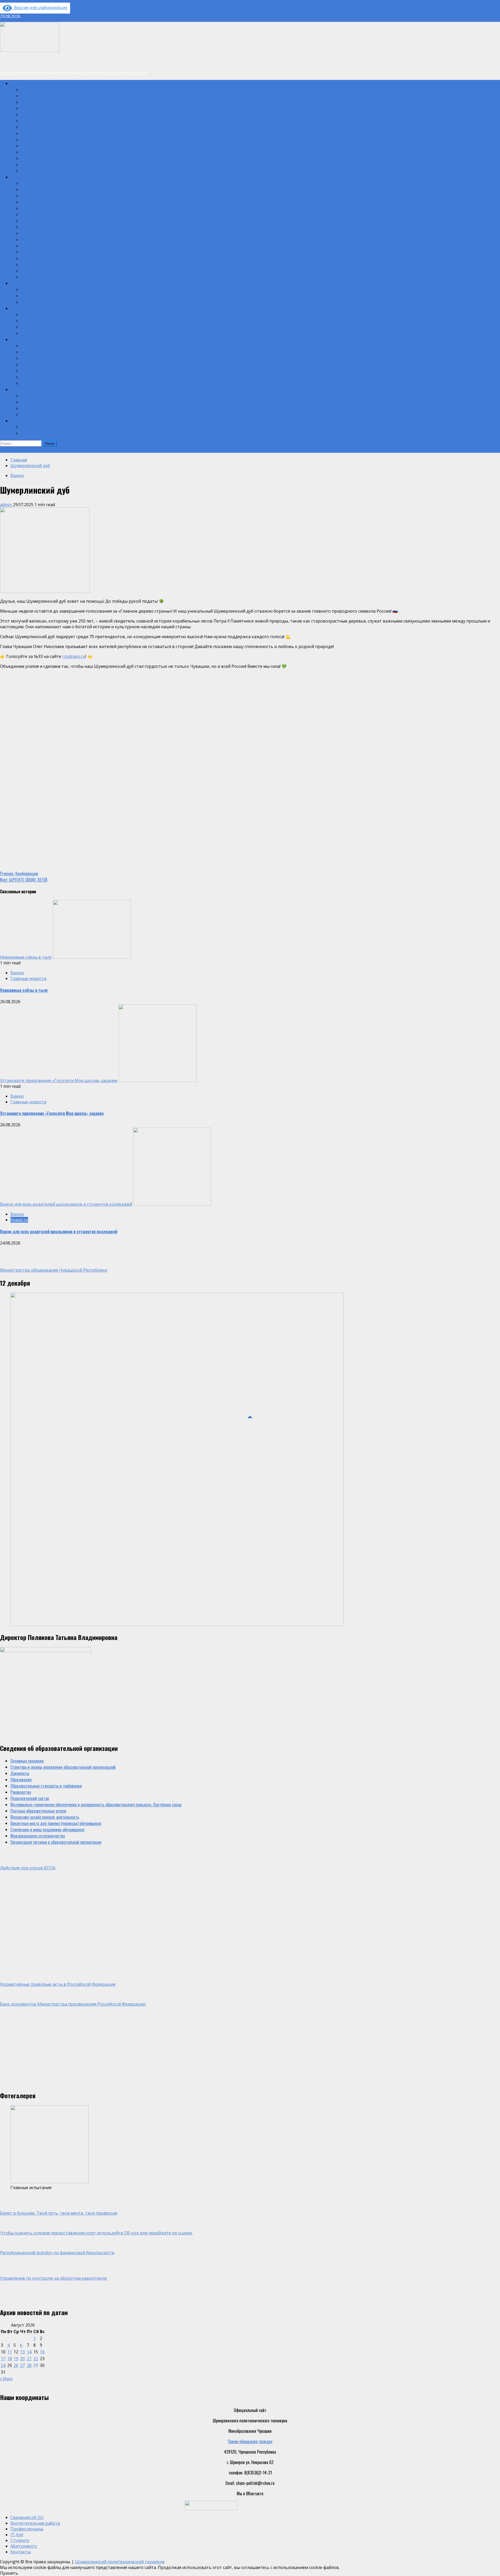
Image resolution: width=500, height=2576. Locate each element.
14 (29, 2352)
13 (22, 2352)
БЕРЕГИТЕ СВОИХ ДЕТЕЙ (24, 880)
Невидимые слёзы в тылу (26, 957)
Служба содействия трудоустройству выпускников (63, 370)
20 (22, 2359)
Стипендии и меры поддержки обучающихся (58, 152)
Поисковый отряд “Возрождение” (49, 208)
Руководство (31, 114)
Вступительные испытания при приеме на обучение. (64, 395)
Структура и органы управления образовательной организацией (73, 96)
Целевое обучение (36, 402)
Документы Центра (37, 327)
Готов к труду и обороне (40, 358)
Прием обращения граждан (250, 2441)
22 (36, 2359)
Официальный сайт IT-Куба (44, 314)
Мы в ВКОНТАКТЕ (35, 252)
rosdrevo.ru (74, 656)
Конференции (19, 874)
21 (29, 2359)
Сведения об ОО (24, 83)
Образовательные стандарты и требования (57, 171)
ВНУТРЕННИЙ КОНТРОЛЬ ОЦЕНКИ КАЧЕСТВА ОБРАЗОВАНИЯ (69, 433)
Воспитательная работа (30, 177)
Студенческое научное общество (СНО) (53, 258)
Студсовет (29, 227)
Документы (30, 102)
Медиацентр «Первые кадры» (46, 189)
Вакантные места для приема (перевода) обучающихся (66, 146)
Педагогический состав (40, 121)
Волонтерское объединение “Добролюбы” (55, 246)
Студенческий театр (38, 233)
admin (7, 505)
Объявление (10, 450)
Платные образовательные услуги (49, 133)
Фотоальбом (31, 302)
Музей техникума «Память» (44, 214)
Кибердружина (33, 239)
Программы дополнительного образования (56, 196)
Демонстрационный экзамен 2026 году (54, 289)
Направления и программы (43, 333)
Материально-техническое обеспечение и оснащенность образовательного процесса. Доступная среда (106, 127)
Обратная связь (34, 427)
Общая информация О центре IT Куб (51, 321)
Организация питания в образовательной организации (66, 164)
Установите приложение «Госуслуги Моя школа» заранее (59, 1080)
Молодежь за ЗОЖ (36, 364)
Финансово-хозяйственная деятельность (55, 139)
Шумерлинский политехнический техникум (120, 2562)
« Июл (6, 2379)
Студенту (18, 339)
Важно (17, 475)
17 (3, 2359)
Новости (28, 296)
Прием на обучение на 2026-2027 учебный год (60, 414)
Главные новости (28, 978)
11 (10, 2352)
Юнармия (28, 264)
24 (3, 2365)
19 (16, 2359)
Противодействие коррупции (45, 377)
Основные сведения (37, 89)
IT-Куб (15, 308)
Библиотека (30, 345)
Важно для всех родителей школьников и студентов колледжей (66, 1204)
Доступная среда (35, 271)
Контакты (18, 420)
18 (10, 2359)
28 (29, 2365)
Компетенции (32, 408)
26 (16, 2365)
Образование (31, 108)
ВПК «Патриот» (33, 277)
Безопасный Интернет (39, 352)
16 (42, 2352)
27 (22, 2365)
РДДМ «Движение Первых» (44, 202)
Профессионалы (24, 283)
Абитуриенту (21, 389)
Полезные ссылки (36, 383)
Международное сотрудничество (48, 158)
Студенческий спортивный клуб (47, 221)
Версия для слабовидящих (40, 8)
